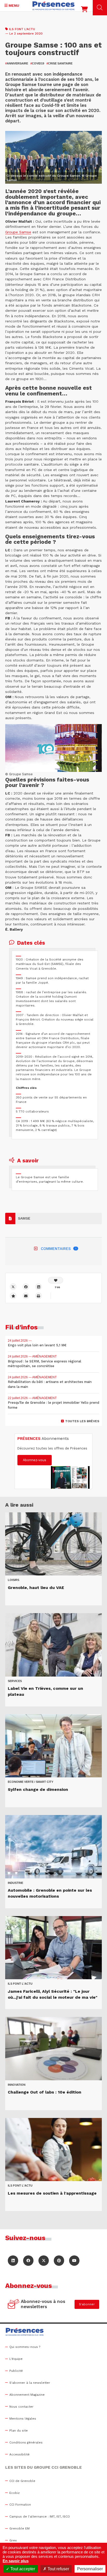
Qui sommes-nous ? (25, 2347)
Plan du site (19, 2431)
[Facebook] (26, 1287)
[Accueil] (53, 6)
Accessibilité (19, 2454)
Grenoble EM (19, 2528)
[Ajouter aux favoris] (13, 1296)
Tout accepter (22, 2569)
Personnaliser (90, 2569)
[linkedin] (39, 1287)
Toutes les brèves (82, 1421)
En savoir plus (16, 2561)
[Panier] (84, 10)
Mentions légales (23, 2419)
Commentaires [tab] (59, 1249)
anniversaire (17, 63)
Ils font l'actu (22, 29)
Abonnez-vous (35, 1460)
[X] (13, 1287)
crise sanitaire (59, 63)
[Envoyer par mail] (26, 1296)
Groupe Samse (18, 232)
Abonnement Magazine (27, 2395)
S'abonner (87, 2304)
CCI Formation (20, 2505)
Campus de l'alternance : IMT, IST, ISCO (40, 2517)
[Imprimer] (39, 1296)
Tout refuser (58, 2569)
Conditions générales (26, 2442)
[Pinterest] (59, 2261)
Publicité (16, 2371)
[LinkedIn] (13, 2261)
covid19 (37, 63)
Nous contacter (21, 2407)
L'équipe (16, 2359)
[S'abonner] (14, 2305)
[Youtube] (74, 2261)
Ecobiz (15, 2493)
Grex (13, 2540)
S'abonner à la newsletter (30, 2383)
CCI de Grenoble (22, 2481)
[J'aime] (56, 1280)
